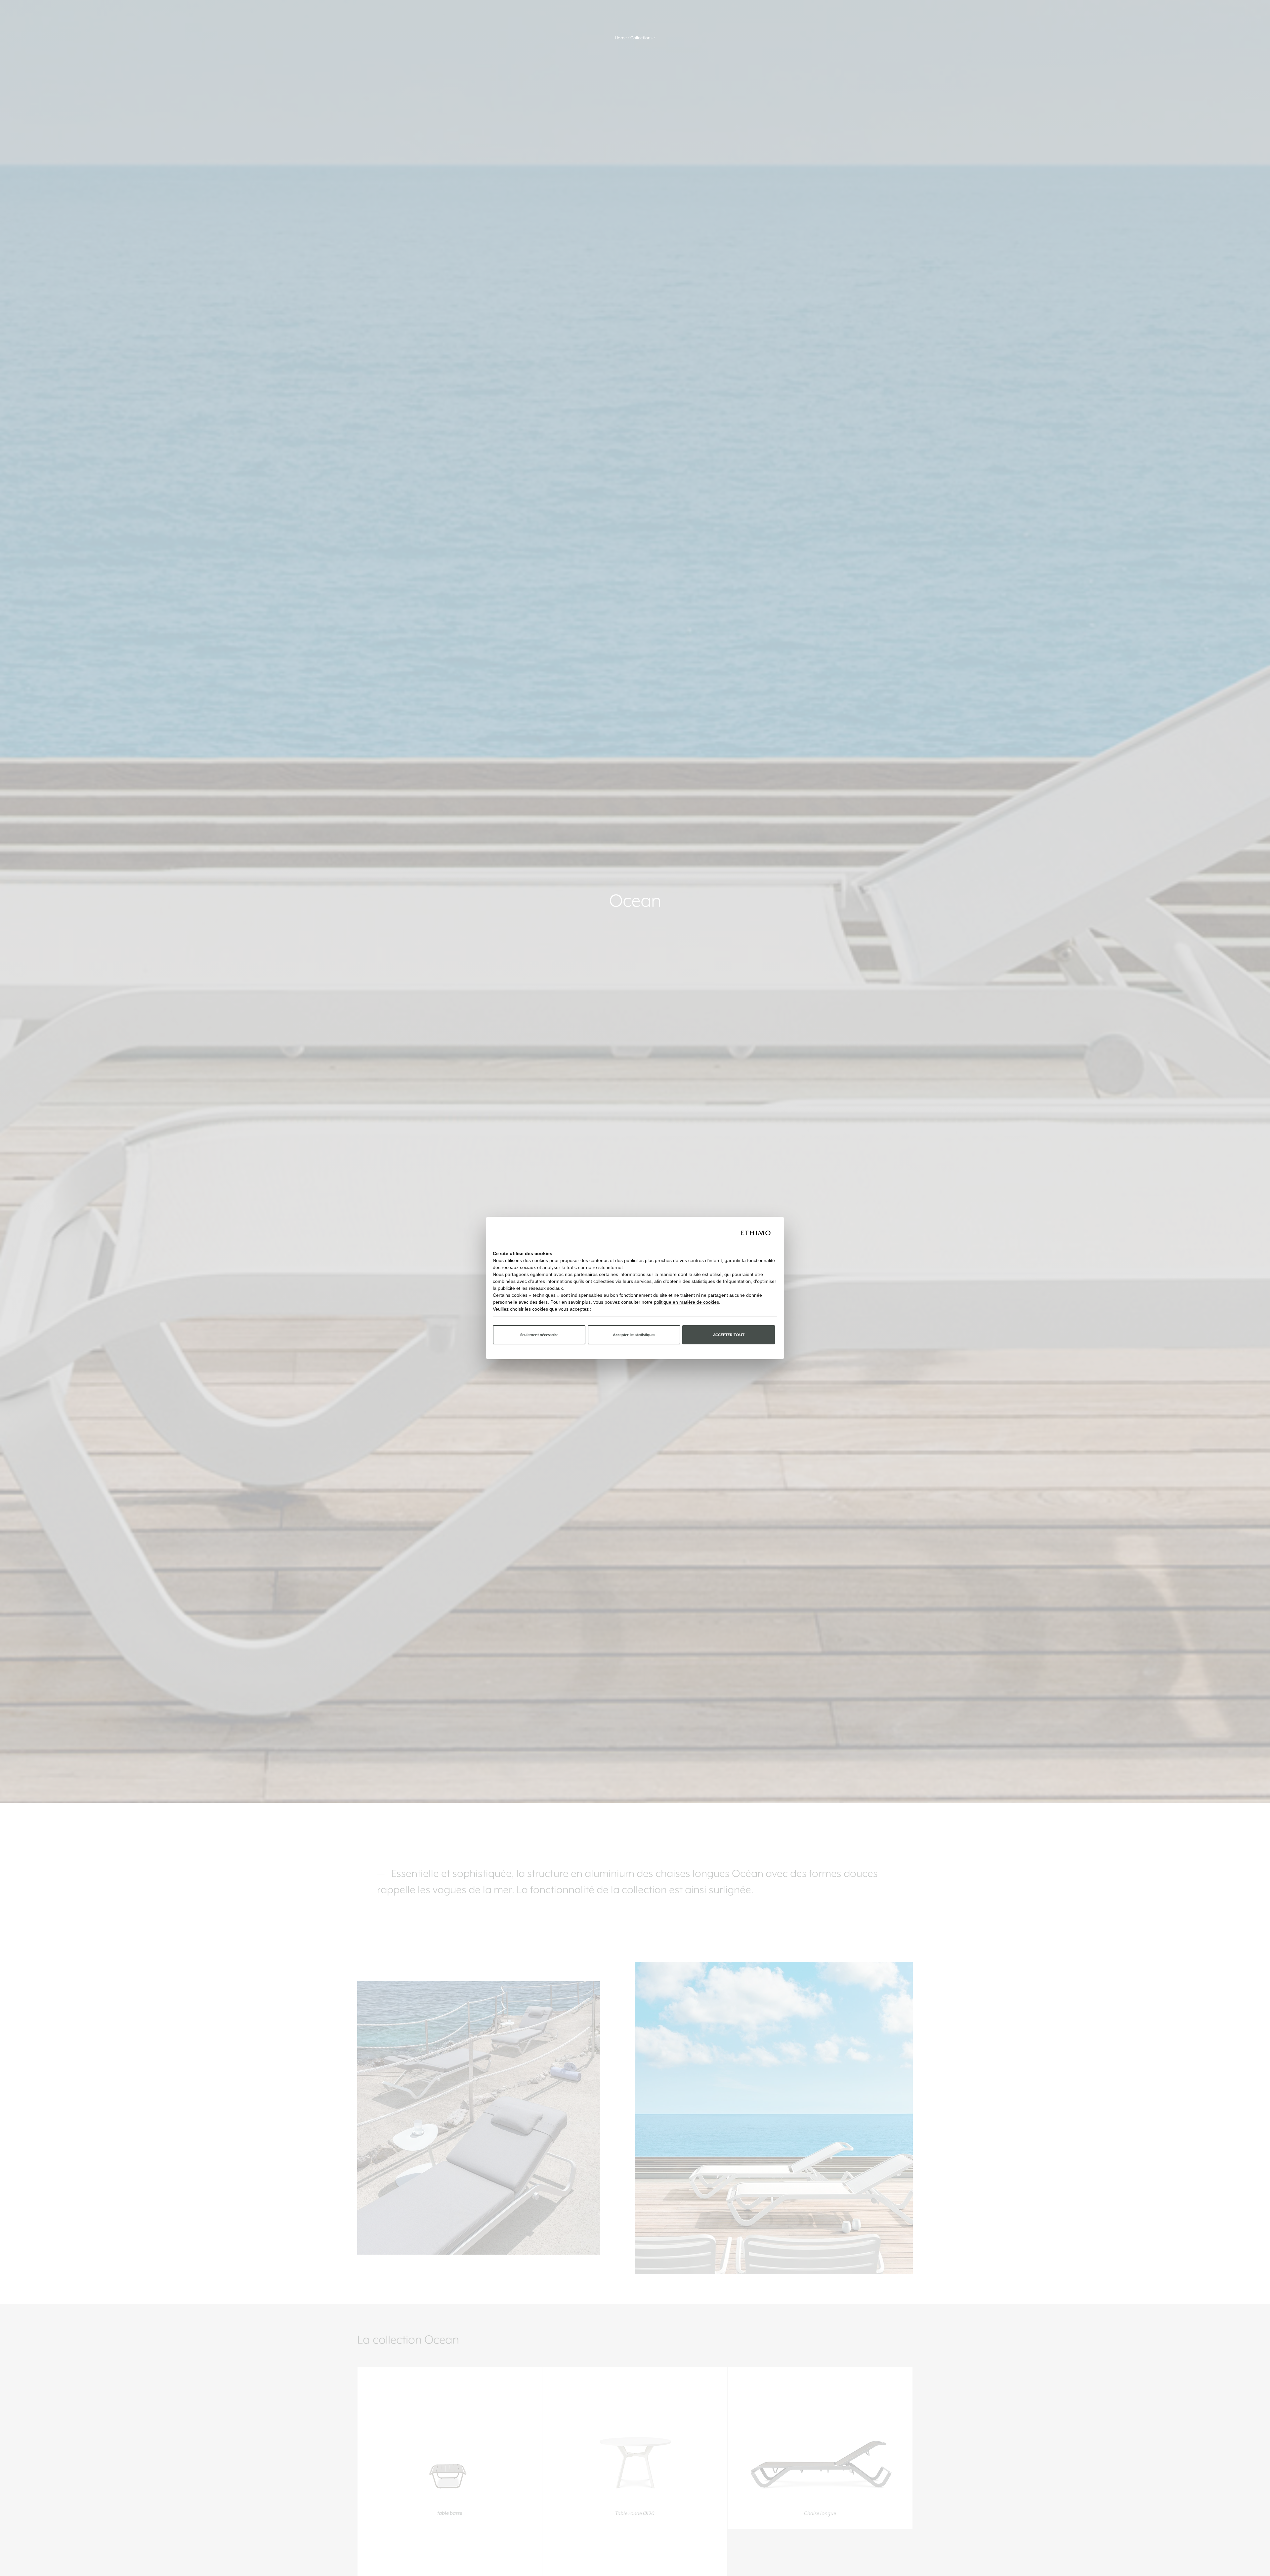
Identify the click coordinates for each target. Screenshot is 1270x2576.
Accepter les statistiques (634, 1335)
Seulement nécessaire (539, 1335)
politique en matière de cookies (686, 1302)
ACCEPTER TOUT (729, 1335)
